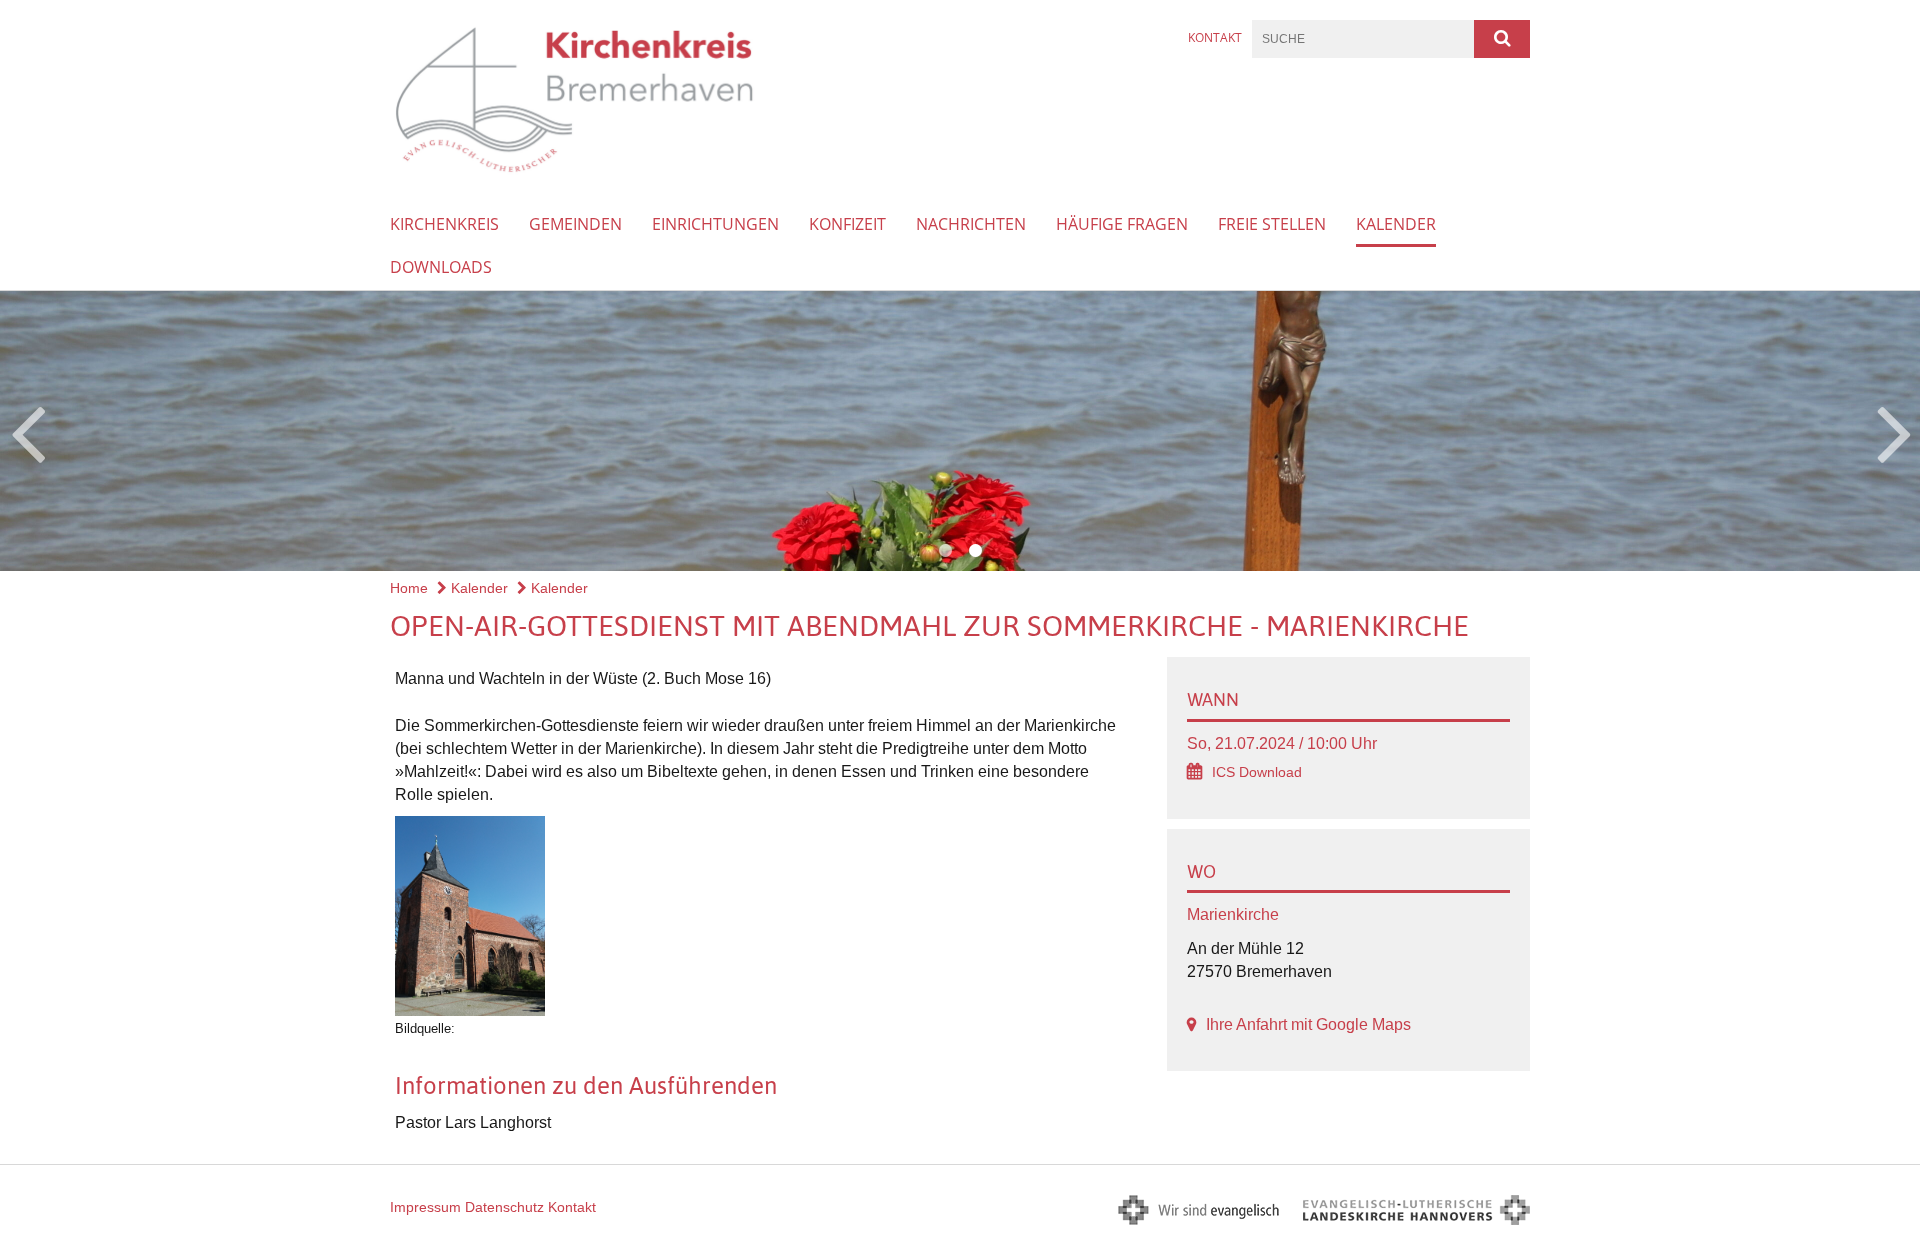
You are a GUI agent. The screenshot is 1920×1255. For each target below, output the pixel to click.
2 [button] (975, 551)
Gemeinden (575, 224)
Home (409, 588)
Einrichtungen (715, 224)
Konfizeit (847, 224)
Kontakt (1215, 37)
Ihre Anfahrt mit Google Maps (1308, 1024)
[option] (960, 431)
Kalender (1396, 224)
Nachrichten (971, 224)
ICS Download (1257, 772)
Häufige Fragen (1122, 224)
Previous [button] (27, 431)
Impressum (425, 1207)
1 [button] (945, 551)
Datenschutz (504, 1207)
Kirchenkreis (444, 224)
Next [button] (1894, 431)
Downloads (441, 267)
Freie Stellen (1272, 224)
